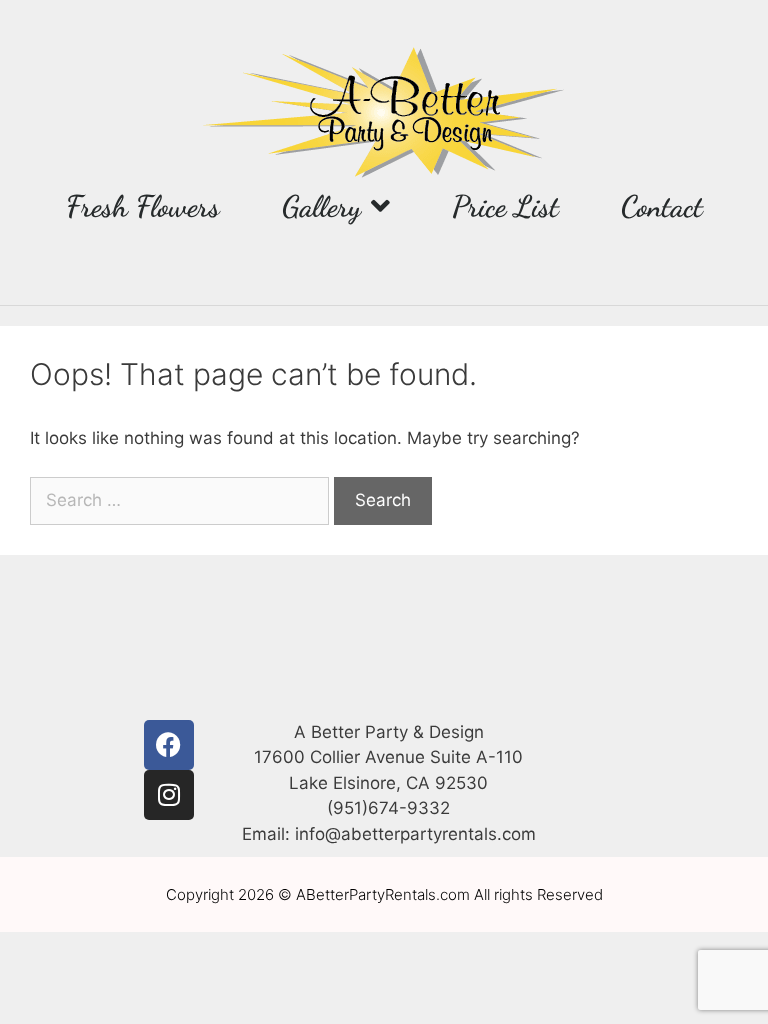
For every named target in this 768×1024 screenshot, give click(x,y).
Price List (505, 206)
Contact (662, 206)
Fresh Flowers (143, 206)
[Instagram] (169, 795)
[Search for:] (182, 500)
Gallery (321, 206)
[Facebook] (169, 745)
